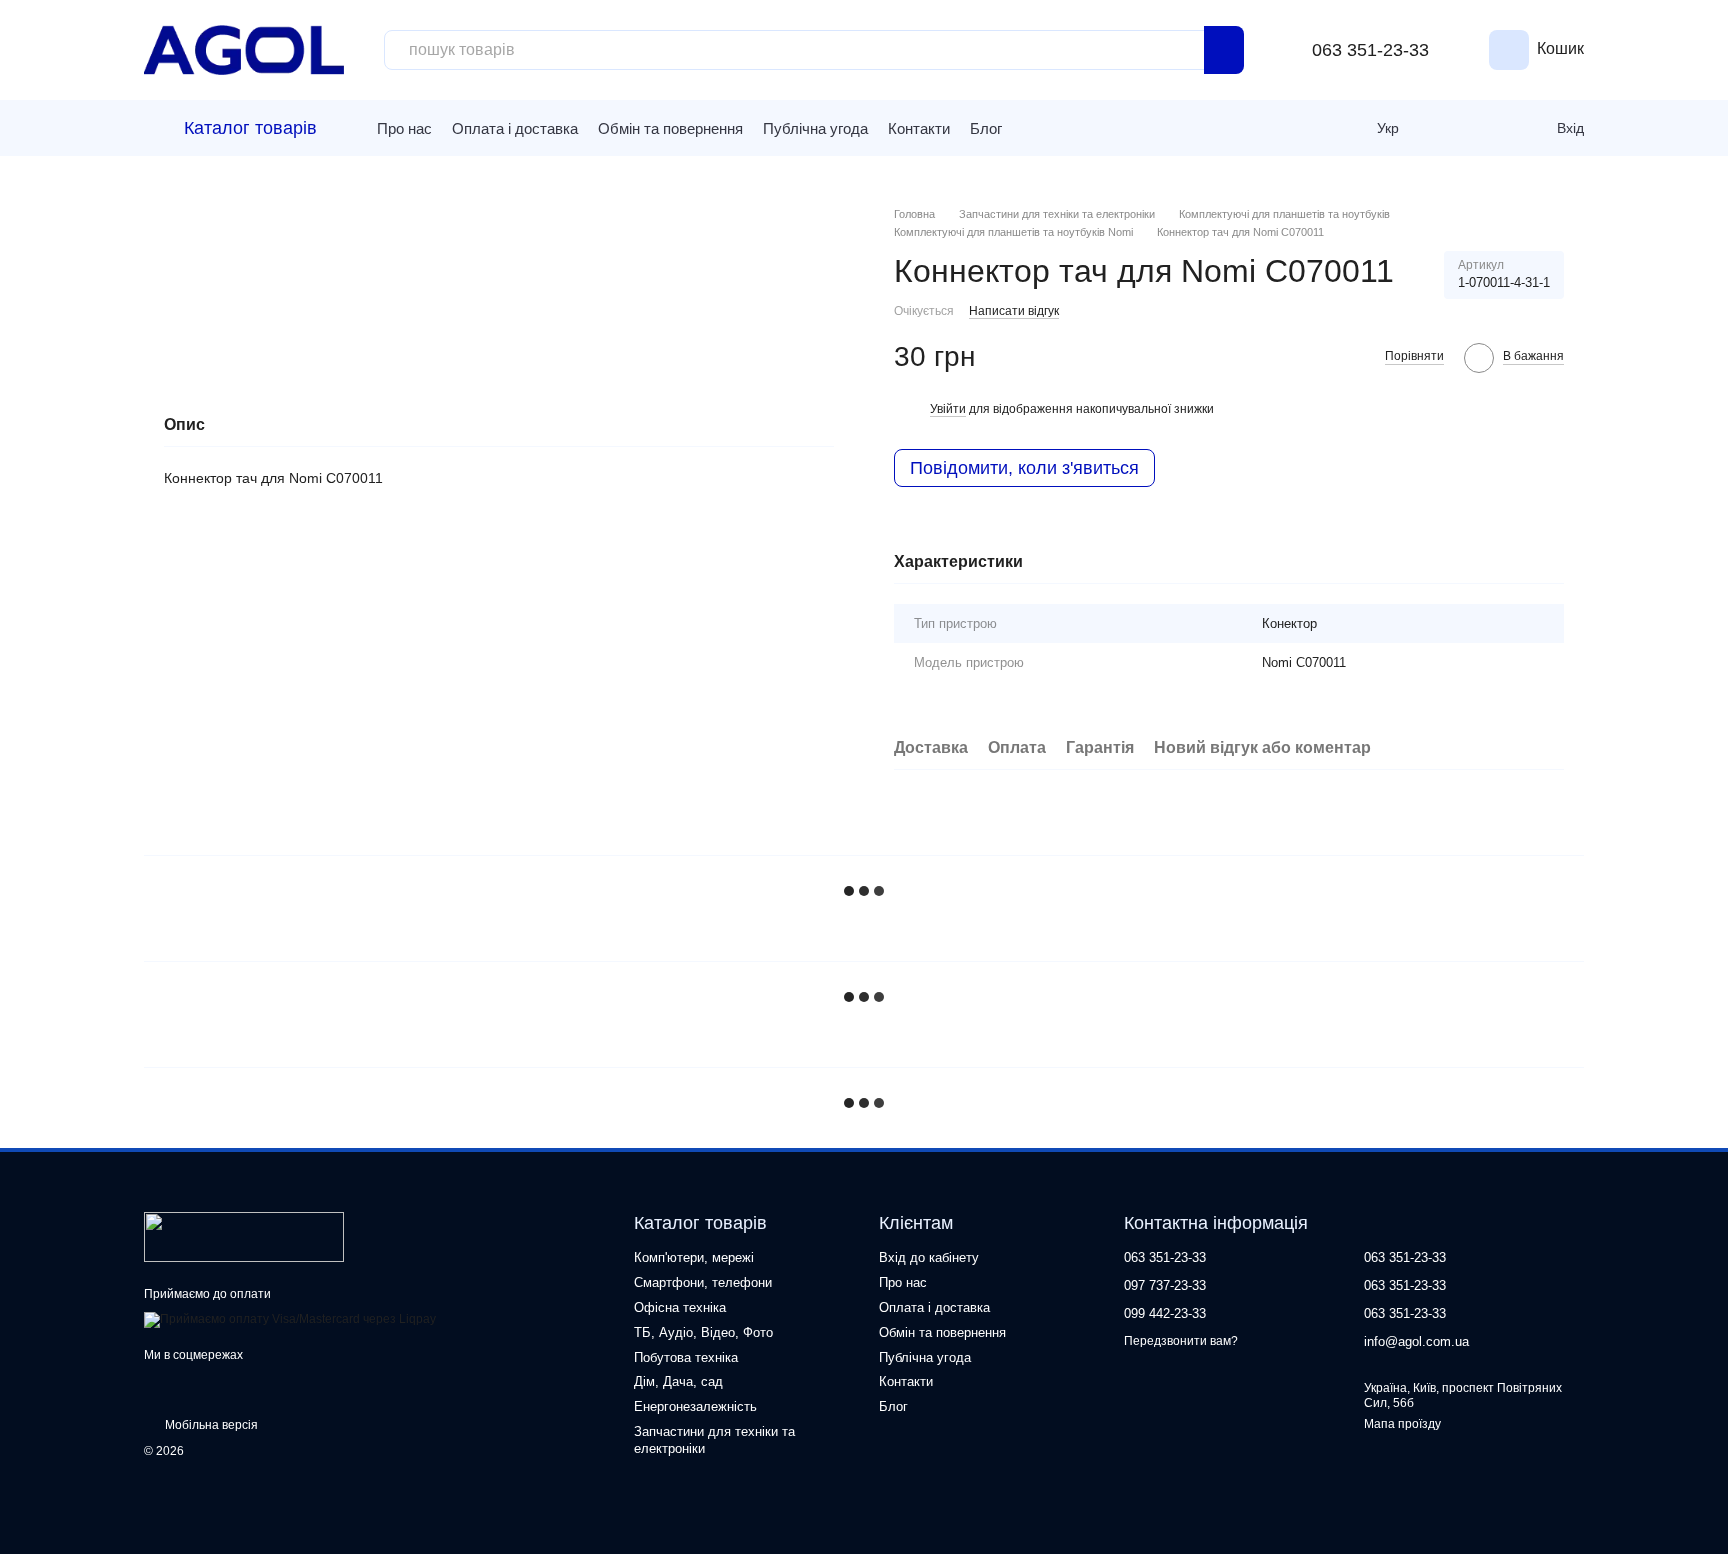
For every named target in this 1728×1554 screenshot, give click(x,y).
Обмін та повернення (670, 128)
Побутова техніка (686, 1357)
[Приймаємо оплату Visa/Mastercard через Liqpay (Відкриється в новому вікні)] (290, 1319)
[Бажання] (1493, 128)
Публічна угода (815, 128)
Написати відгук (1014, 311)
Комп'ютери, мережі (694, 1257)
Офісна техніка (680, 1307)
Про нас (404, 128)
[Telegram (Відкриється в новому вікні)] (1033, 128)
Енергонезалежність (695, 1406)
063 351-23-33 (1370, 50)
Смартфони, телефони (703, 1282)
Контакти (919, 128)
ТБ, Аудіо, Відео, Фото (703, 1332)
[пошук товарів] (1224, 50)
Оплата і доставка (515, 128)
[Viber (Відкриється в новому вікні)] (1063, 128)
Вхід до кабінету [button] (929, 1257)
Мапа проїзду (1402, 1424)
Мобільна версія (210, 1425)
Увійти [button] (948, 409)
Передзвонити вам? (1181, 1341)
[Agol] (244, 1236)
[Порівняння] (1449, 128)
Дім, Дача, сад (678, 1381)
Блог (986, 128)
